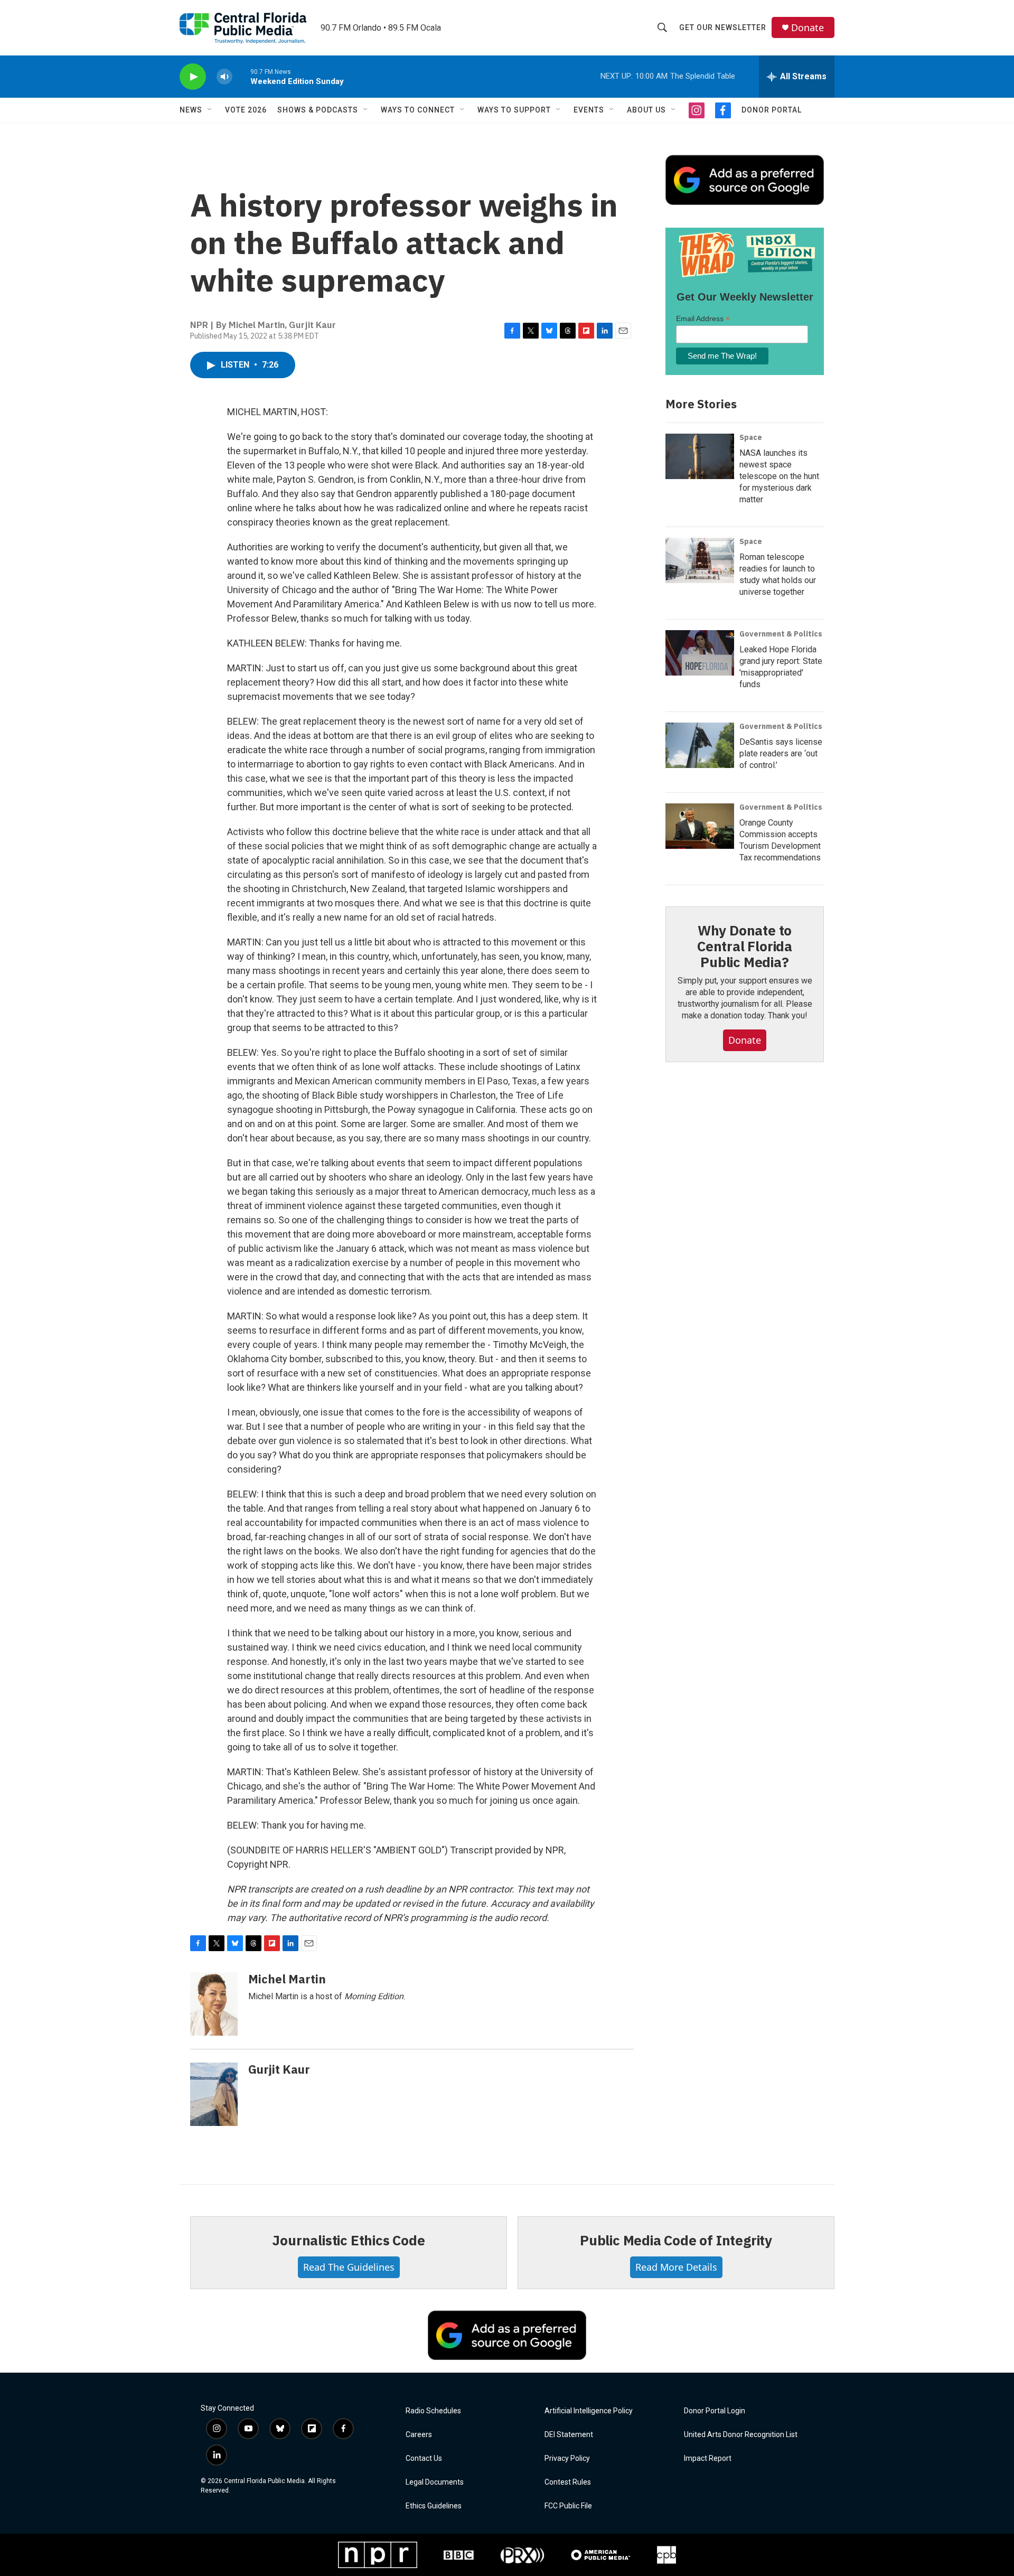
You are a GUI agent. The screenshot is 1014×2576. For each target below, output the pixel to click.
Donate (808, 28)
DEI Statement (569, 2435)
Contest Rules (568, 2482)
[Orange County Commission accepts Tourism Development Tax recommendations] (700, 826)
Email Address (703, 319)
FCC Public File (568, 2506)
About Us (646, 110)
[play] (193, 77)
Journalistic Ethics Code (348, 2240)
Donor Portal (772, 110)
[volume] (224, 77)
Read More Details (676, 2267)
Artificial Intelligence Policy (589, 2411)
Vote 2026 (246, 110)
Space (751, 437)
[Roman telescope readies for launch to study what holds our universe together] (700, 560)
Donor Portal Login (715, 2411)
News (191, 110)
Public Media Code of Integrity (676, 2240)
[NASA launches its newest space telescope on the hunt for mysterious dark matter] (700, 456)
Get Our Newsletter (723, 27)
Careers (419, 2435)
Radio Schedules (433, 2411)
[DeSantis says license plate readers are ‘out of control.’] (700, 745)
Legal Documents (435, 2482)
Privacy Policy (567, 2458)
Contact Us (424, 2458)
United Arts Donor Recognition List (741, 2435)
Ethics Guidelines (434, 2506)
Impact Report (708, 2458)
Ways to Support (514, 110)
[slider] (241, 76)
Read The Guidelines (349, 2267)
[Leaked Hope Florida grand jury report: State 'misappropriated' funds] (700, 653)
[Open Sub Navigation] (210, 110)
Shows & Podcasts (318, 110)
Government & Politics (781, 634)
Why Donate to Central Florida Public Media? (745, 946)
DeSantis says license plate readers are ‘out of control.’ (781, 753)
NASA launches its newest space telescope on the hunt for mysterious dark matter (779, 476)
